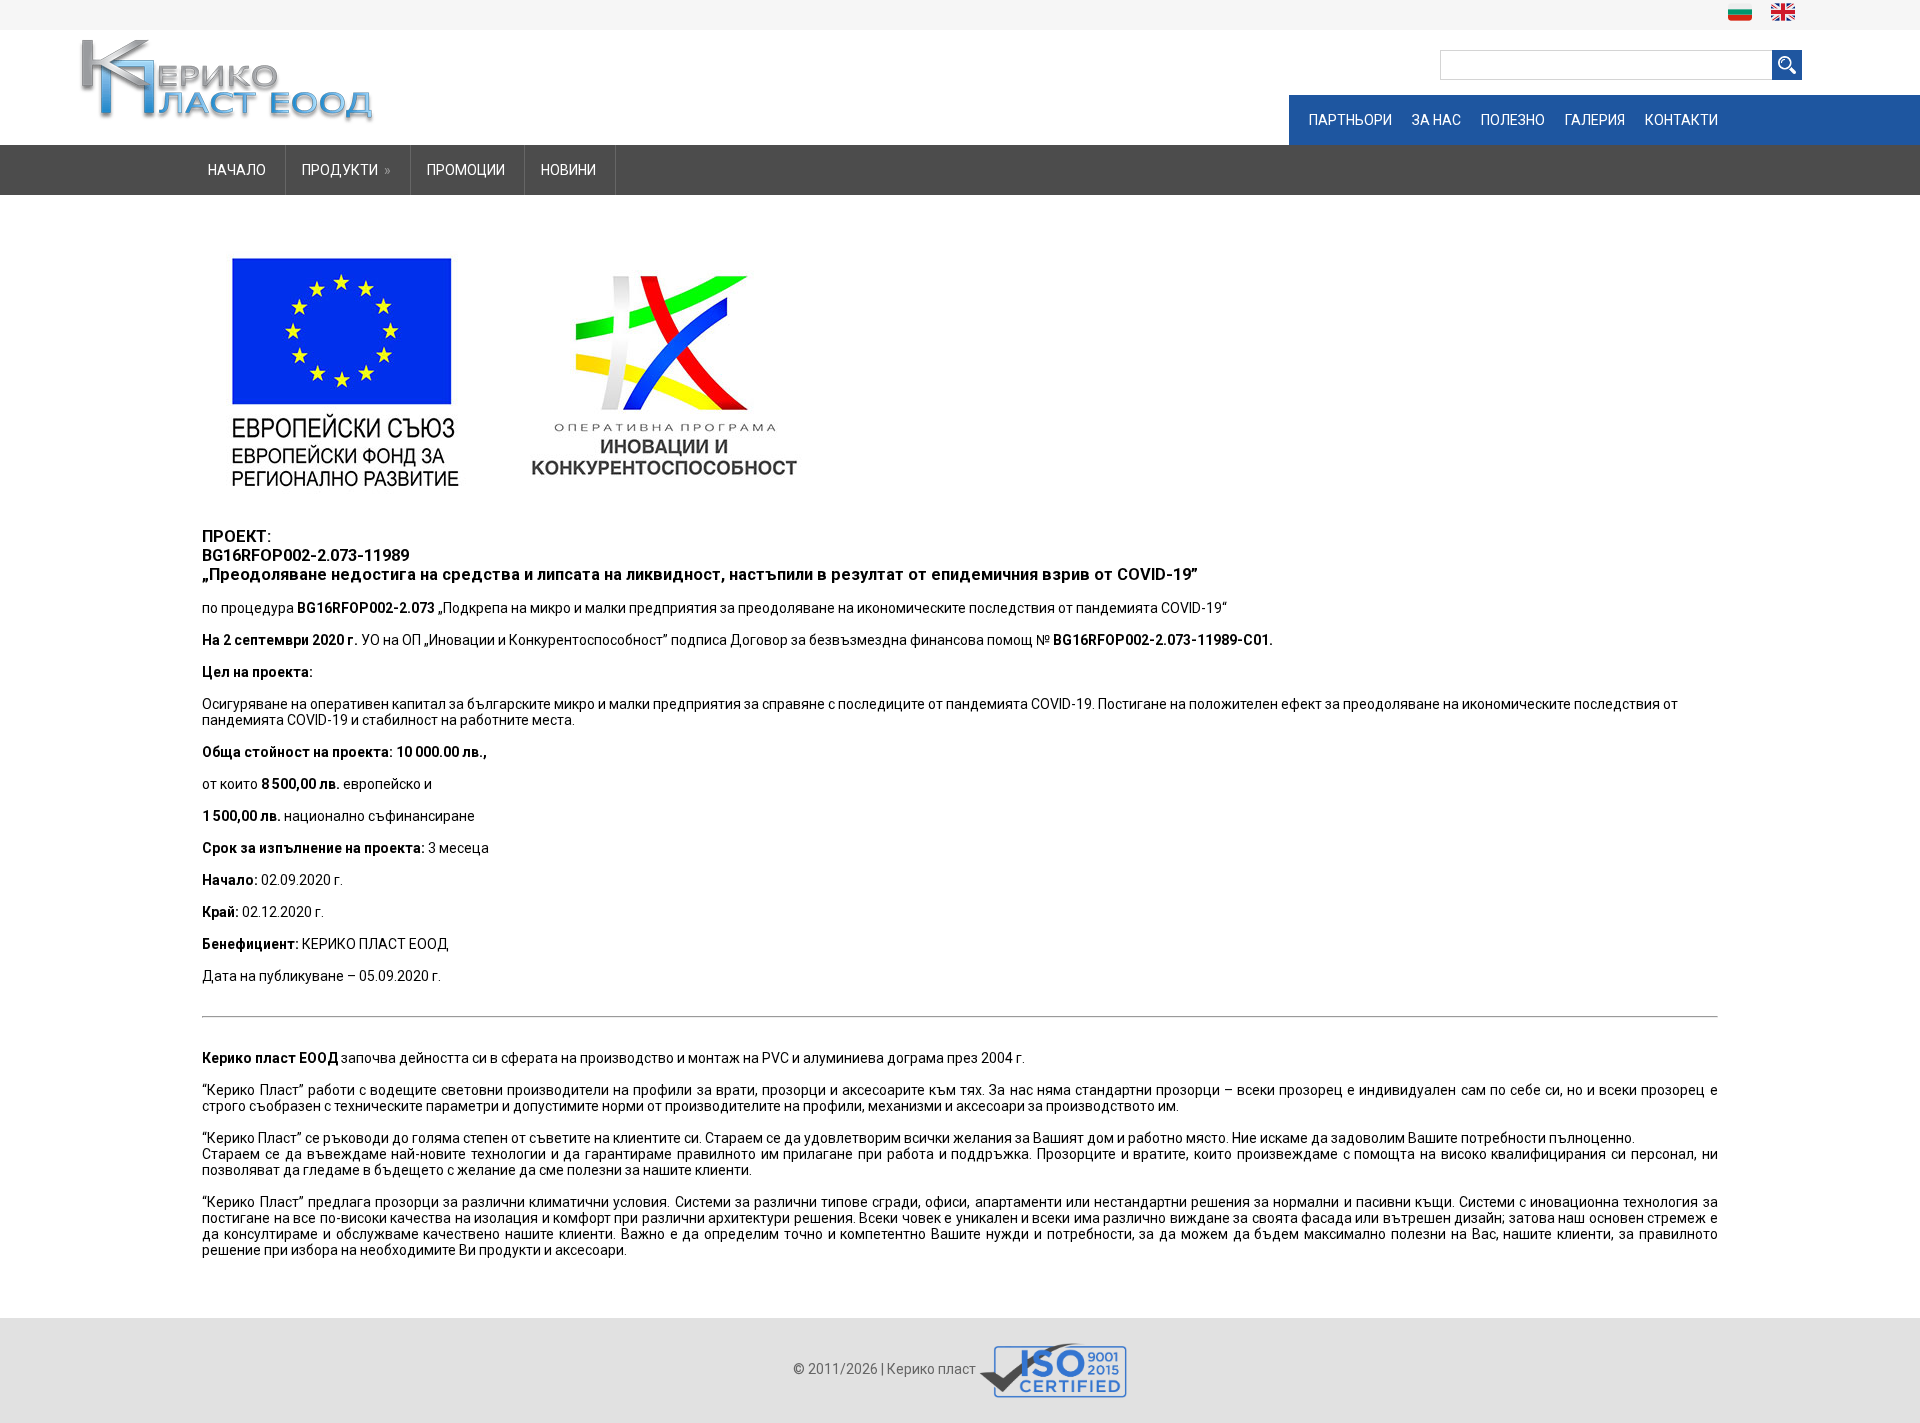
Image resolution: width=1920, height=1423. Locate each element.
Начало (237, 170)
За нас (1436, 120)
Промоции (466, 170)
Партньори (1350, 120)
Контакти (1681, 120)
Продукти (346, 170)
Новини (568, 170)
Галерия (1595, 120)
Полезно (1513, 120)
